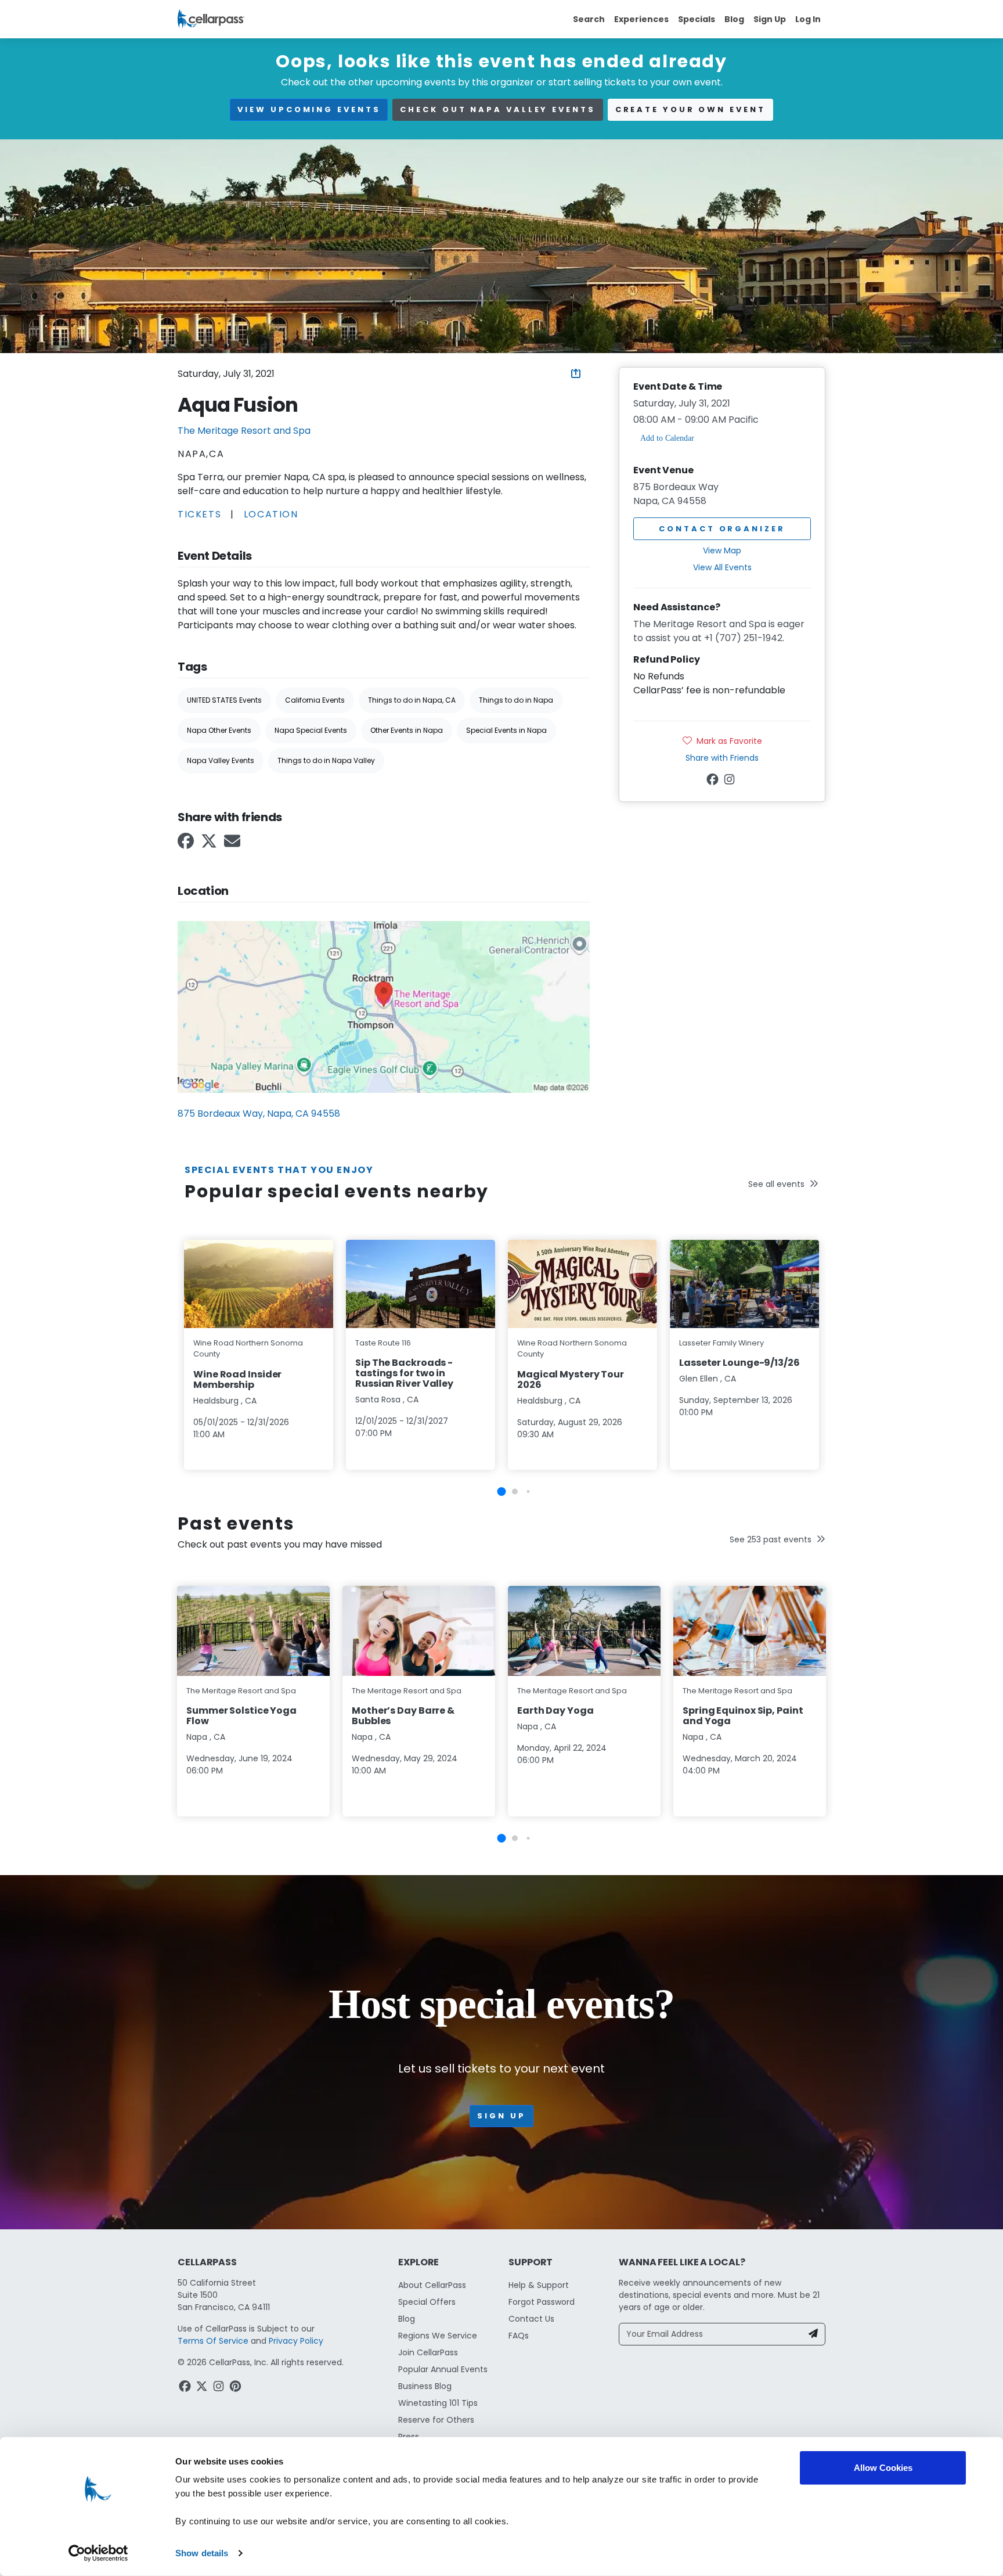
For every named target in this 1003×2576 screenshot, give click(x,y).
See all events (776, 1184)
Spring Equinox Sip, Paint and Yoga (743, 1716)
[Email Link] (233, 845)
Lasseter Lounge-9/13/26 (739, 1363)
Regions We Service (438, 2336)
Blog (734, 19)
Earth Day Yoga (555, 1710)
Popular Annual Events (443, 2369)
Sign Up (770, 19)
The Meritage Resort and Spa (244, 431)
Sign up (501, 2116)
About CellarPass (432, 2285)
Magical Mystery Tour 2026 (571, 1379)
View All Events (722, 567)
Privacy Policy (296, 2341)
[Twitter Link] (210, 845)
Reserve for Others (436, 2420)
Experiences (641, 19)
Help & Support (539, 2285)
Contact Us (531, 2319)
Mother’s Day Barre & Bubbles (403, 1716)
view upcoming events (309, 109)
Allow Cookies (883, 2468)
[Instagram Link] (730, 781)
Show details (202, 2553)
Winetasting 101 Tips (438, 2403)
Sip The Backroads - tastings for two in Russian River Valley (404, 1373)
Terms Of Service (213, 2341)
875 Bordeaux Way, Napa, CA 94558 (259, 1113)
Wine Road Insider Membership (237, 1379)
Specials (697, 19)
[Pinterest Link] (237, 2388)
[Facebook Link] (187, 845)
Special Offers (427, 2302)
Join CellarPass (428, 2352)
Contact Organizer (722, 529)
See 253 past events (771, 1539)
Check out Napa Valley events (497, 109)
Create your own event (690, 109)
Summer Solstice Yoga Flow (241, 1716)
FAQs (519, 2336)
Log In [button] (808, 19)
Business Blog (425, 2386)
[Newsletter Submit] (813, 2334)
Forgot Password (542, 2302)
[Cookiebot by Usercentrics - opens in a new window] (98, 2553)
